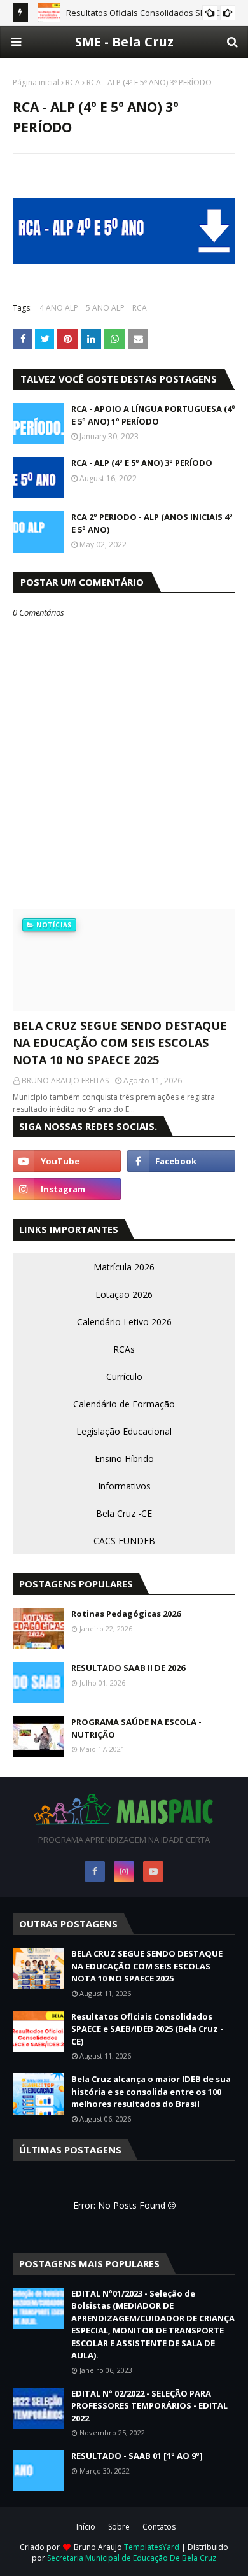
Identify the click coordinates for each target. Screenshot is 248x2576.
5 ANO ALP (105, 308)
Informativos (124, 1486)
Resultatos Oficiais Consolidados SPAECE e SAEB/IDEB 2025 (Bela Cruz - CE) (147, 2029)
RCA (73, 82)
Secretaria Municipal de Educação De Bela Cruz (132, 2558)
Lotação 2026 (124, 1294)
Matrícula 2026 (124, 1267)
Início (86, 2527)
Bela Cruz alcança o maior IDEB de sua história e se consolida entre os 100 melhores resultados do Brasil (151, 2091)
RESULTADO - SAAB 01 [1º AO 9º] (137, 2456)
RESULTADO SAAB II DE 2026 (128, 1668)
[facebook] (181, 1161)
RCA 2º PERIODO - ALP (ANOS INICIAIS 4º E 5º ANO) (152, 523)
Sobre (119, 2527)
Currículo (124, 1376)
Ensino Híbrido (124, 1459)
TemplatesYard (152, 2547)
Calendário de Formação (124, 1404)
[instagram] (67, 1189)
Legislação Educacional (124, 1431)
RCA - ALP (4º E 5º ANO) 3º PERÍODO (142, 463)
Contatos (159, 2527)
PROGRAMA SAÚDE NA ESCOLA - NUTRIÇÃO (136, 1728)
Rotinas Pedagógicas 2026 (126, 1614)
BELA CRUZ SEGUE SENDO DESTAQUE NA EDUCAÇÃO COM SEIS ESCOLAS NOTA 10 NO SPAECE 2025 (120, 1043)
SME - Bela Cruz (124, 42)
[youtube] (67, 1161)
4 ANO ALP (59, 308)
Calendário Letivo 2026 (124, 1322)
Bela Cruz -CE (124, 1513)
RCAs (124, 1349)
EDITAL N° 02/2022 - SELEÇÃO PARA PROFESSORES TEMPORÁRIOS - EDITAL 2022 (149, 2406)
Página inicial (36, 82)
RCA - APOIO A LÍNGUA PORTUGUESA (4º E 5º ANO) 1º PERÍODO (153, 415)
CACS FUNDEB (124, 1541)
